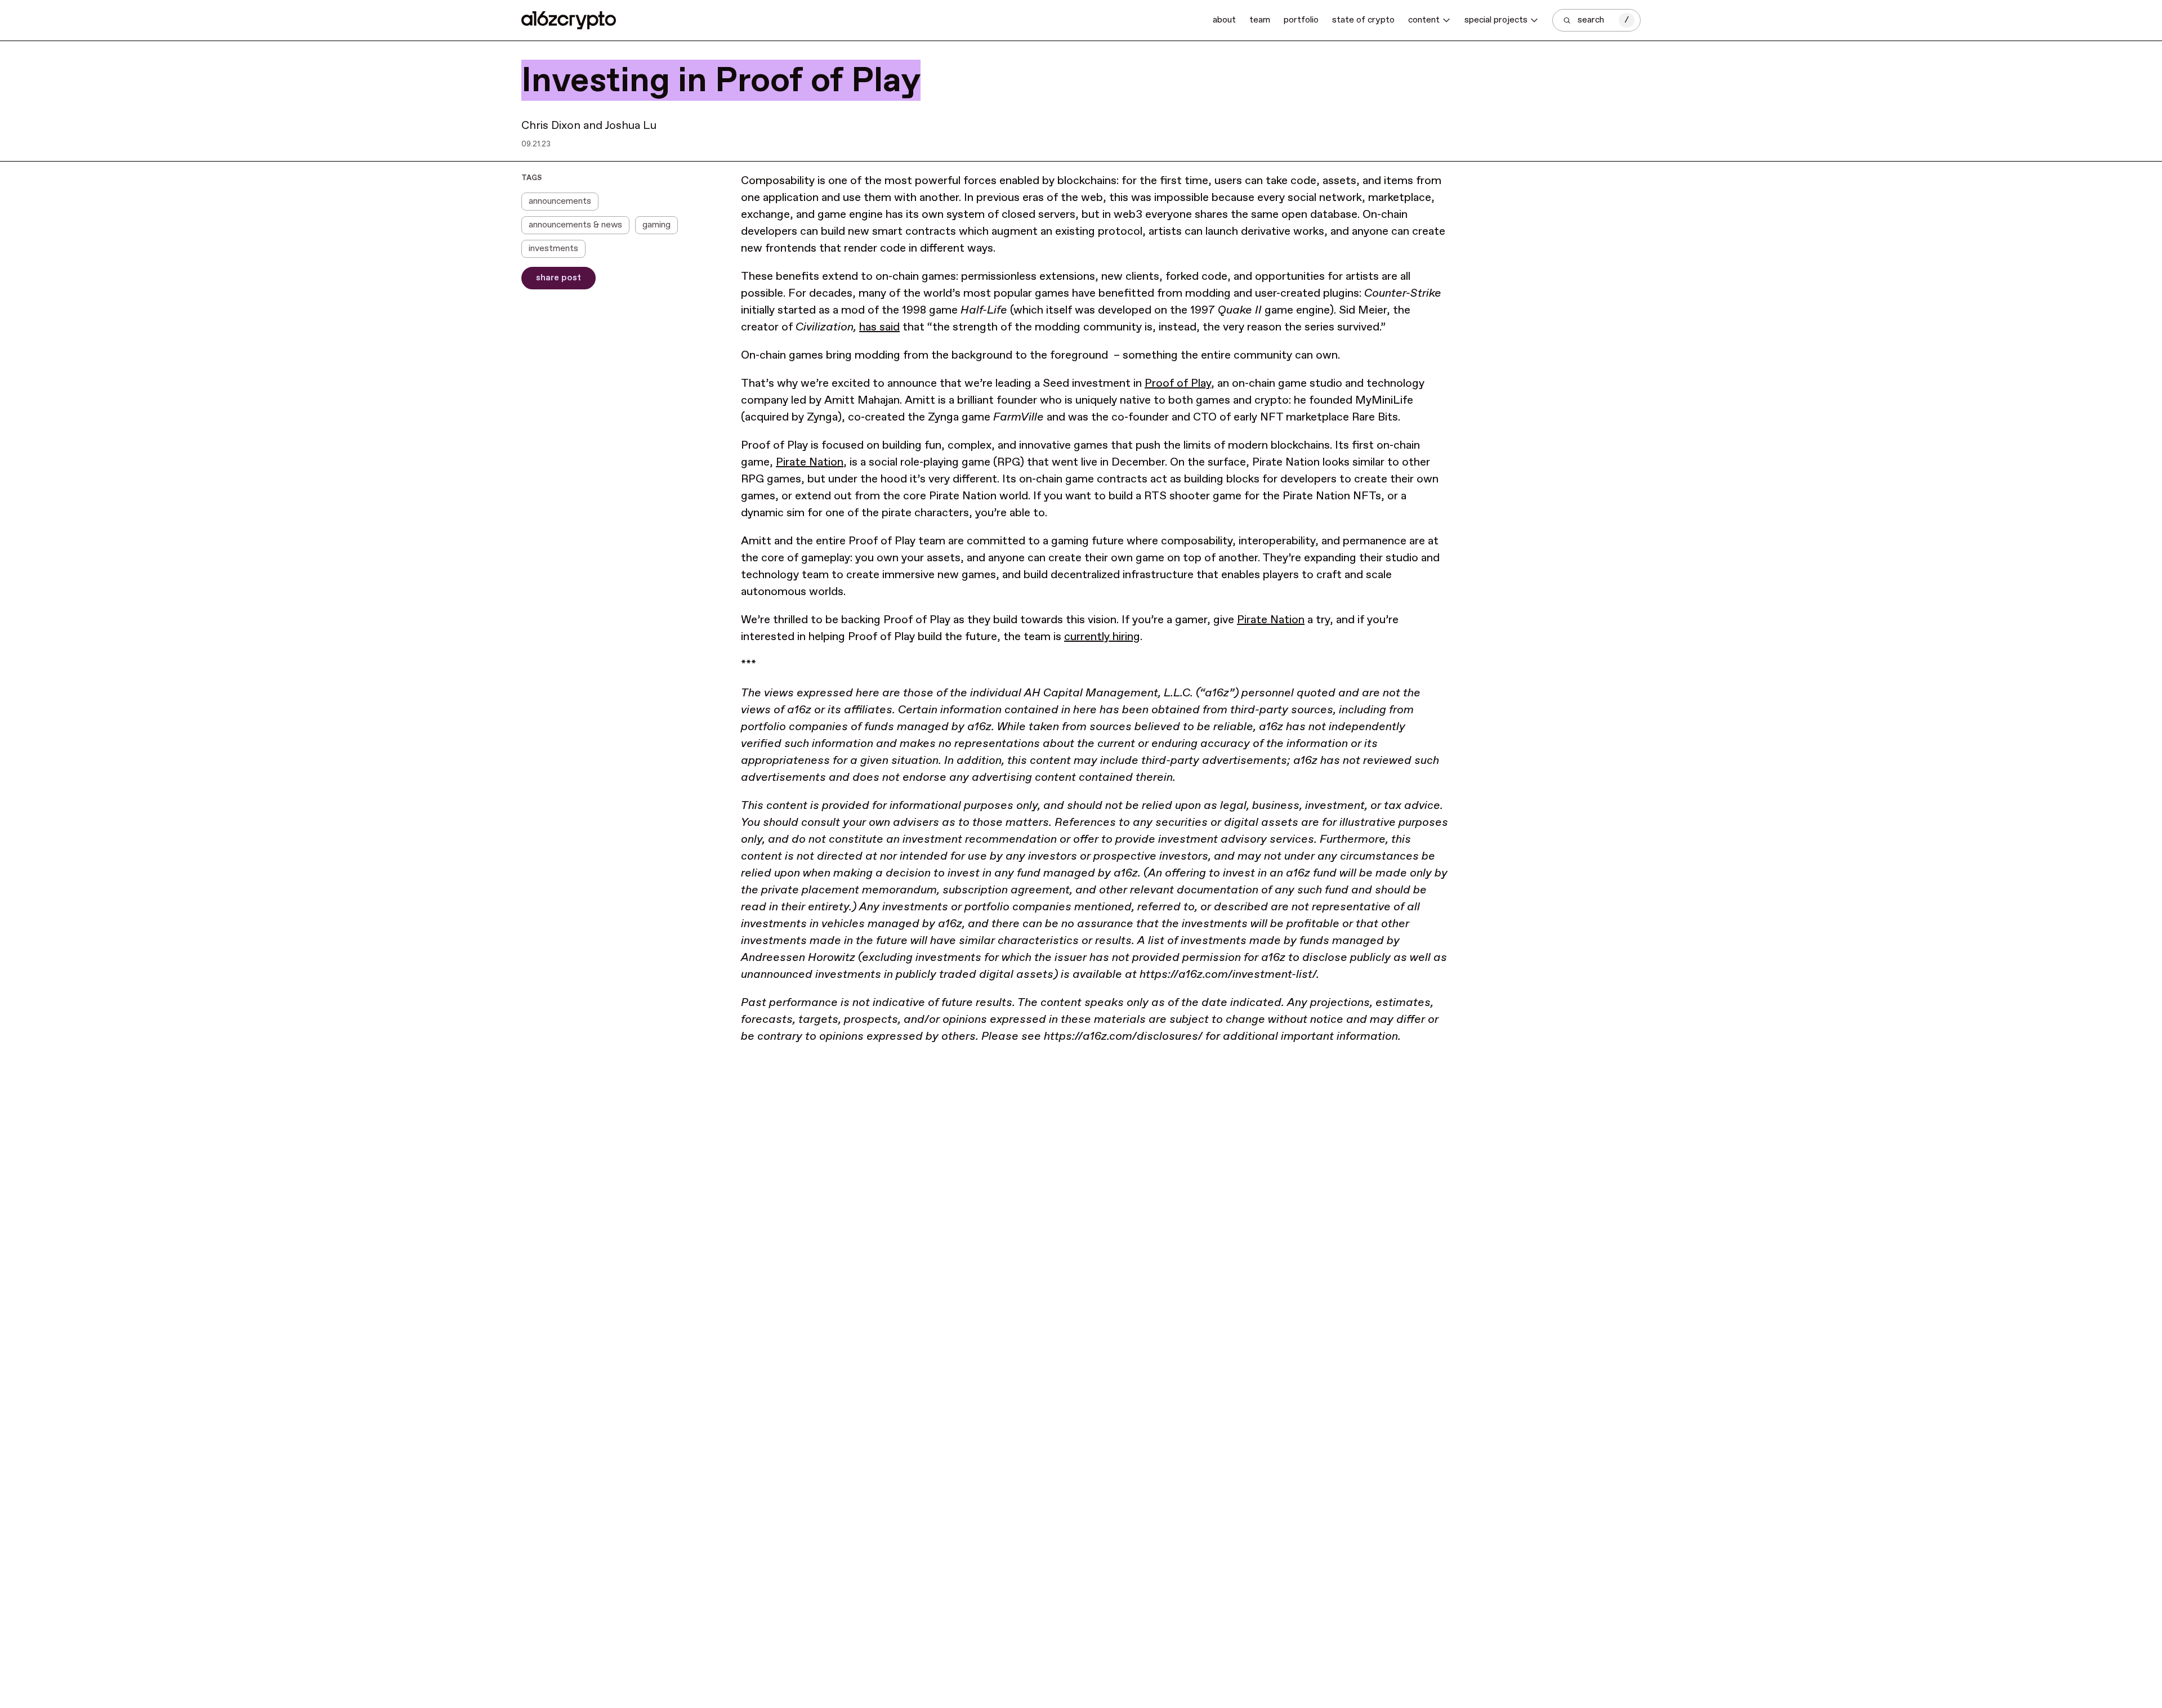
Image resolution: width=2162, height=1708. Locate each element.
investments (553, 249)
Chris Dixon (551, 126)
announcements (560, 201)
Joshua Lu (631, 126)
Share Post (559, 278)
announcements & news (575, 225)
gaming (656, 225)
